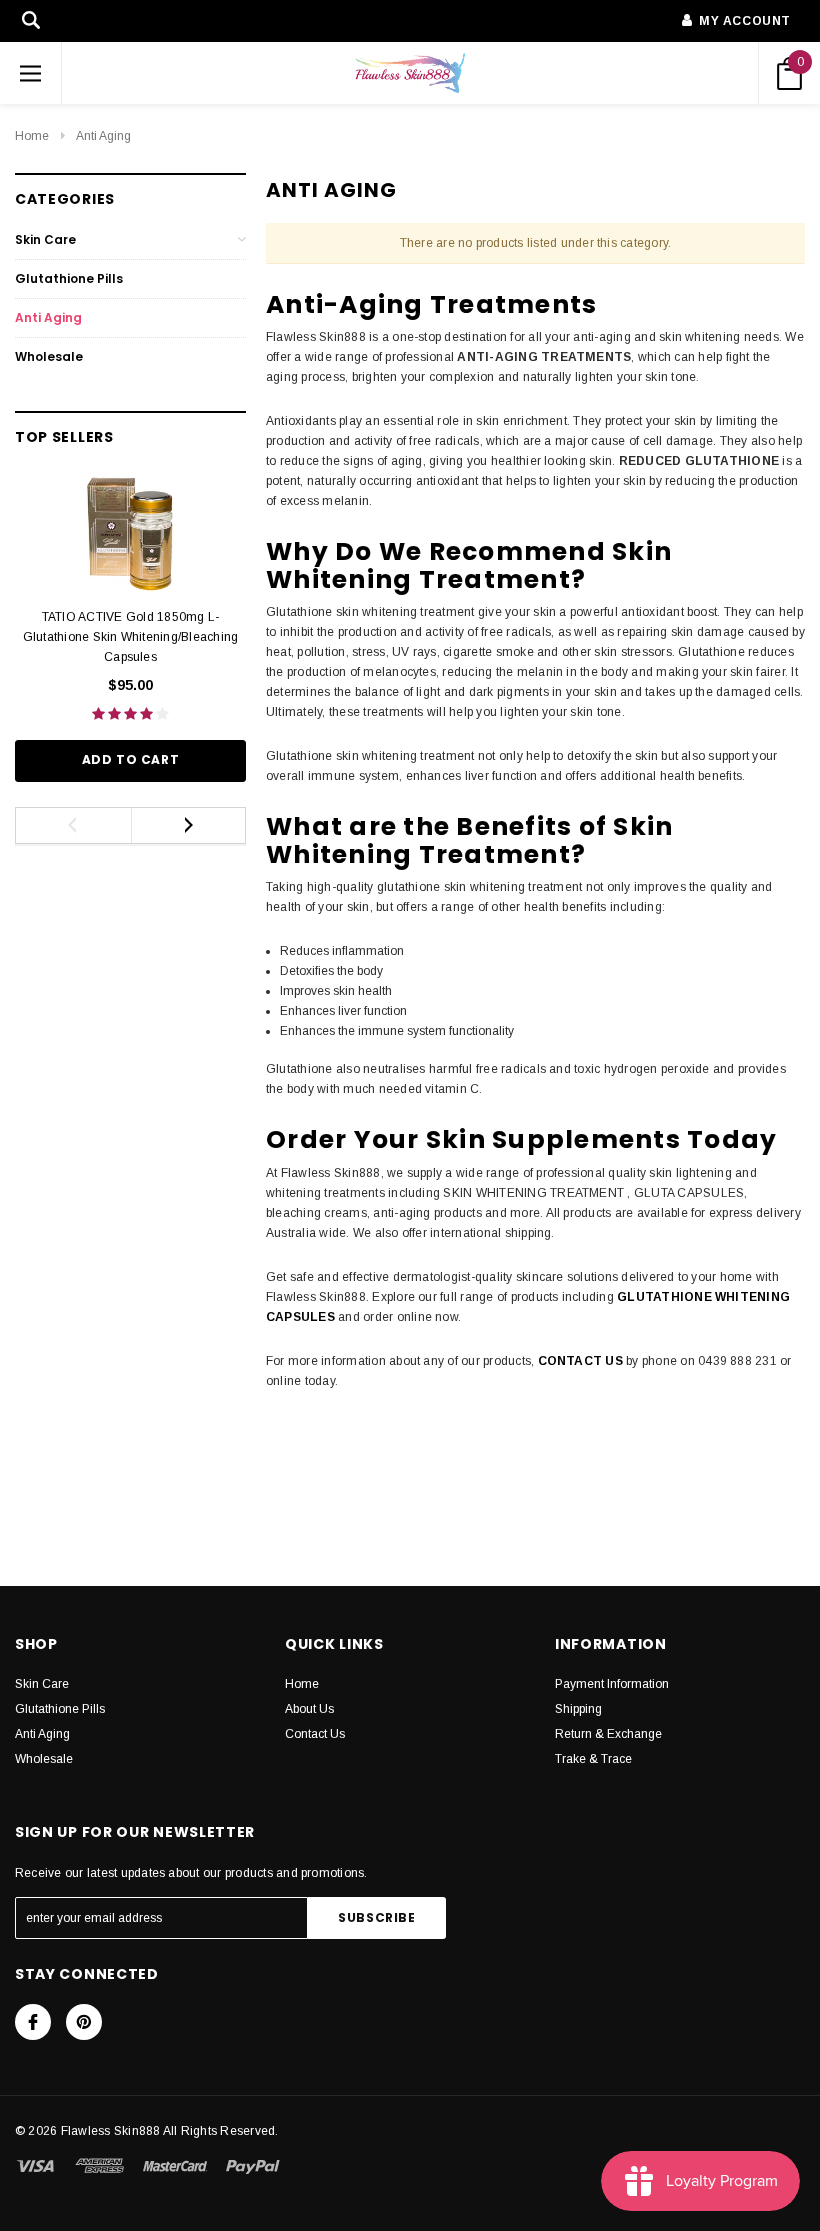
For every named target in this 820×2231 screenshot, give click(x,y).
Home (32, 136)
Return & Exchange (608, 1734)
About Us (309, 1709)
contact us (580, 1361)
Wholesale (49, 356)
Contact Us (315, 1734)
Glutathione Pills (69, 278)
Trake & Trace (593, 1759)
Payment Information (612, 1684)
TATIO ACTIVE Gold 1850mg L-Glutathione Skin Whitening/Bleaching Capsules (131, 637)
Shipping (578, 1709)
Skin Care (45, 239)
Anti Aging (103, 136)
